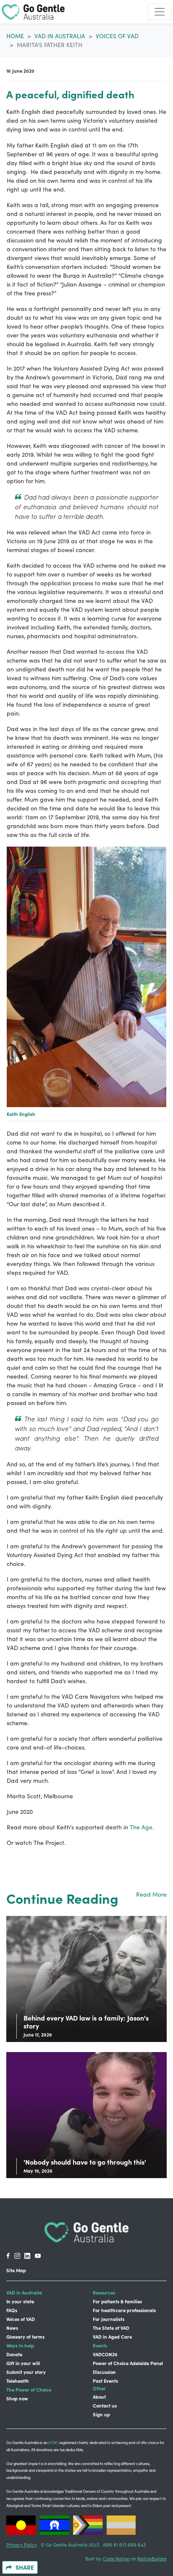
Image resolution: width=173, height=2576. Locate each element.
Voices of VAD (117, 36)
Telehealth (18, 2381)
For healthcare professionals (124, 2310)
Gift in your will (23, 2363)
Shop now (17, 2398)
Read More (151, 1894)
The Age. (142, 1827)
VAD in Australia (60, 36)
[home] (33, 12)
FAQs (12, 2310)
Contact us (105, 2405)
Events (100, 2345)
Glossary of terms (25, 2337)
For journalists (109, 2319)
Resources (104, 2292)
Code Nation (116, 2559)
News (12, 2328)
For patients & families (117, 2301)
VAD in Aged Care (112, 2337)
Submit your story (26, 2372)
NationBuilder (152, 2559)
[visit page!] (8, 2256)
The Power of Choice (29, 2389)
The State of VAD (111, 2328)
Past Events (105, 2381)
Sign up (101, 2414)
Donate (14, 2354)
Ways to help (20, 2345)
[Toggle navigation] (160, 12)
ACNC (53, 2442)
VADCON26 (105, 2354)
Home (15, 36)
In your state (20, 2301)
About (99, 2397)
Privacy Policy (22, 2545)
